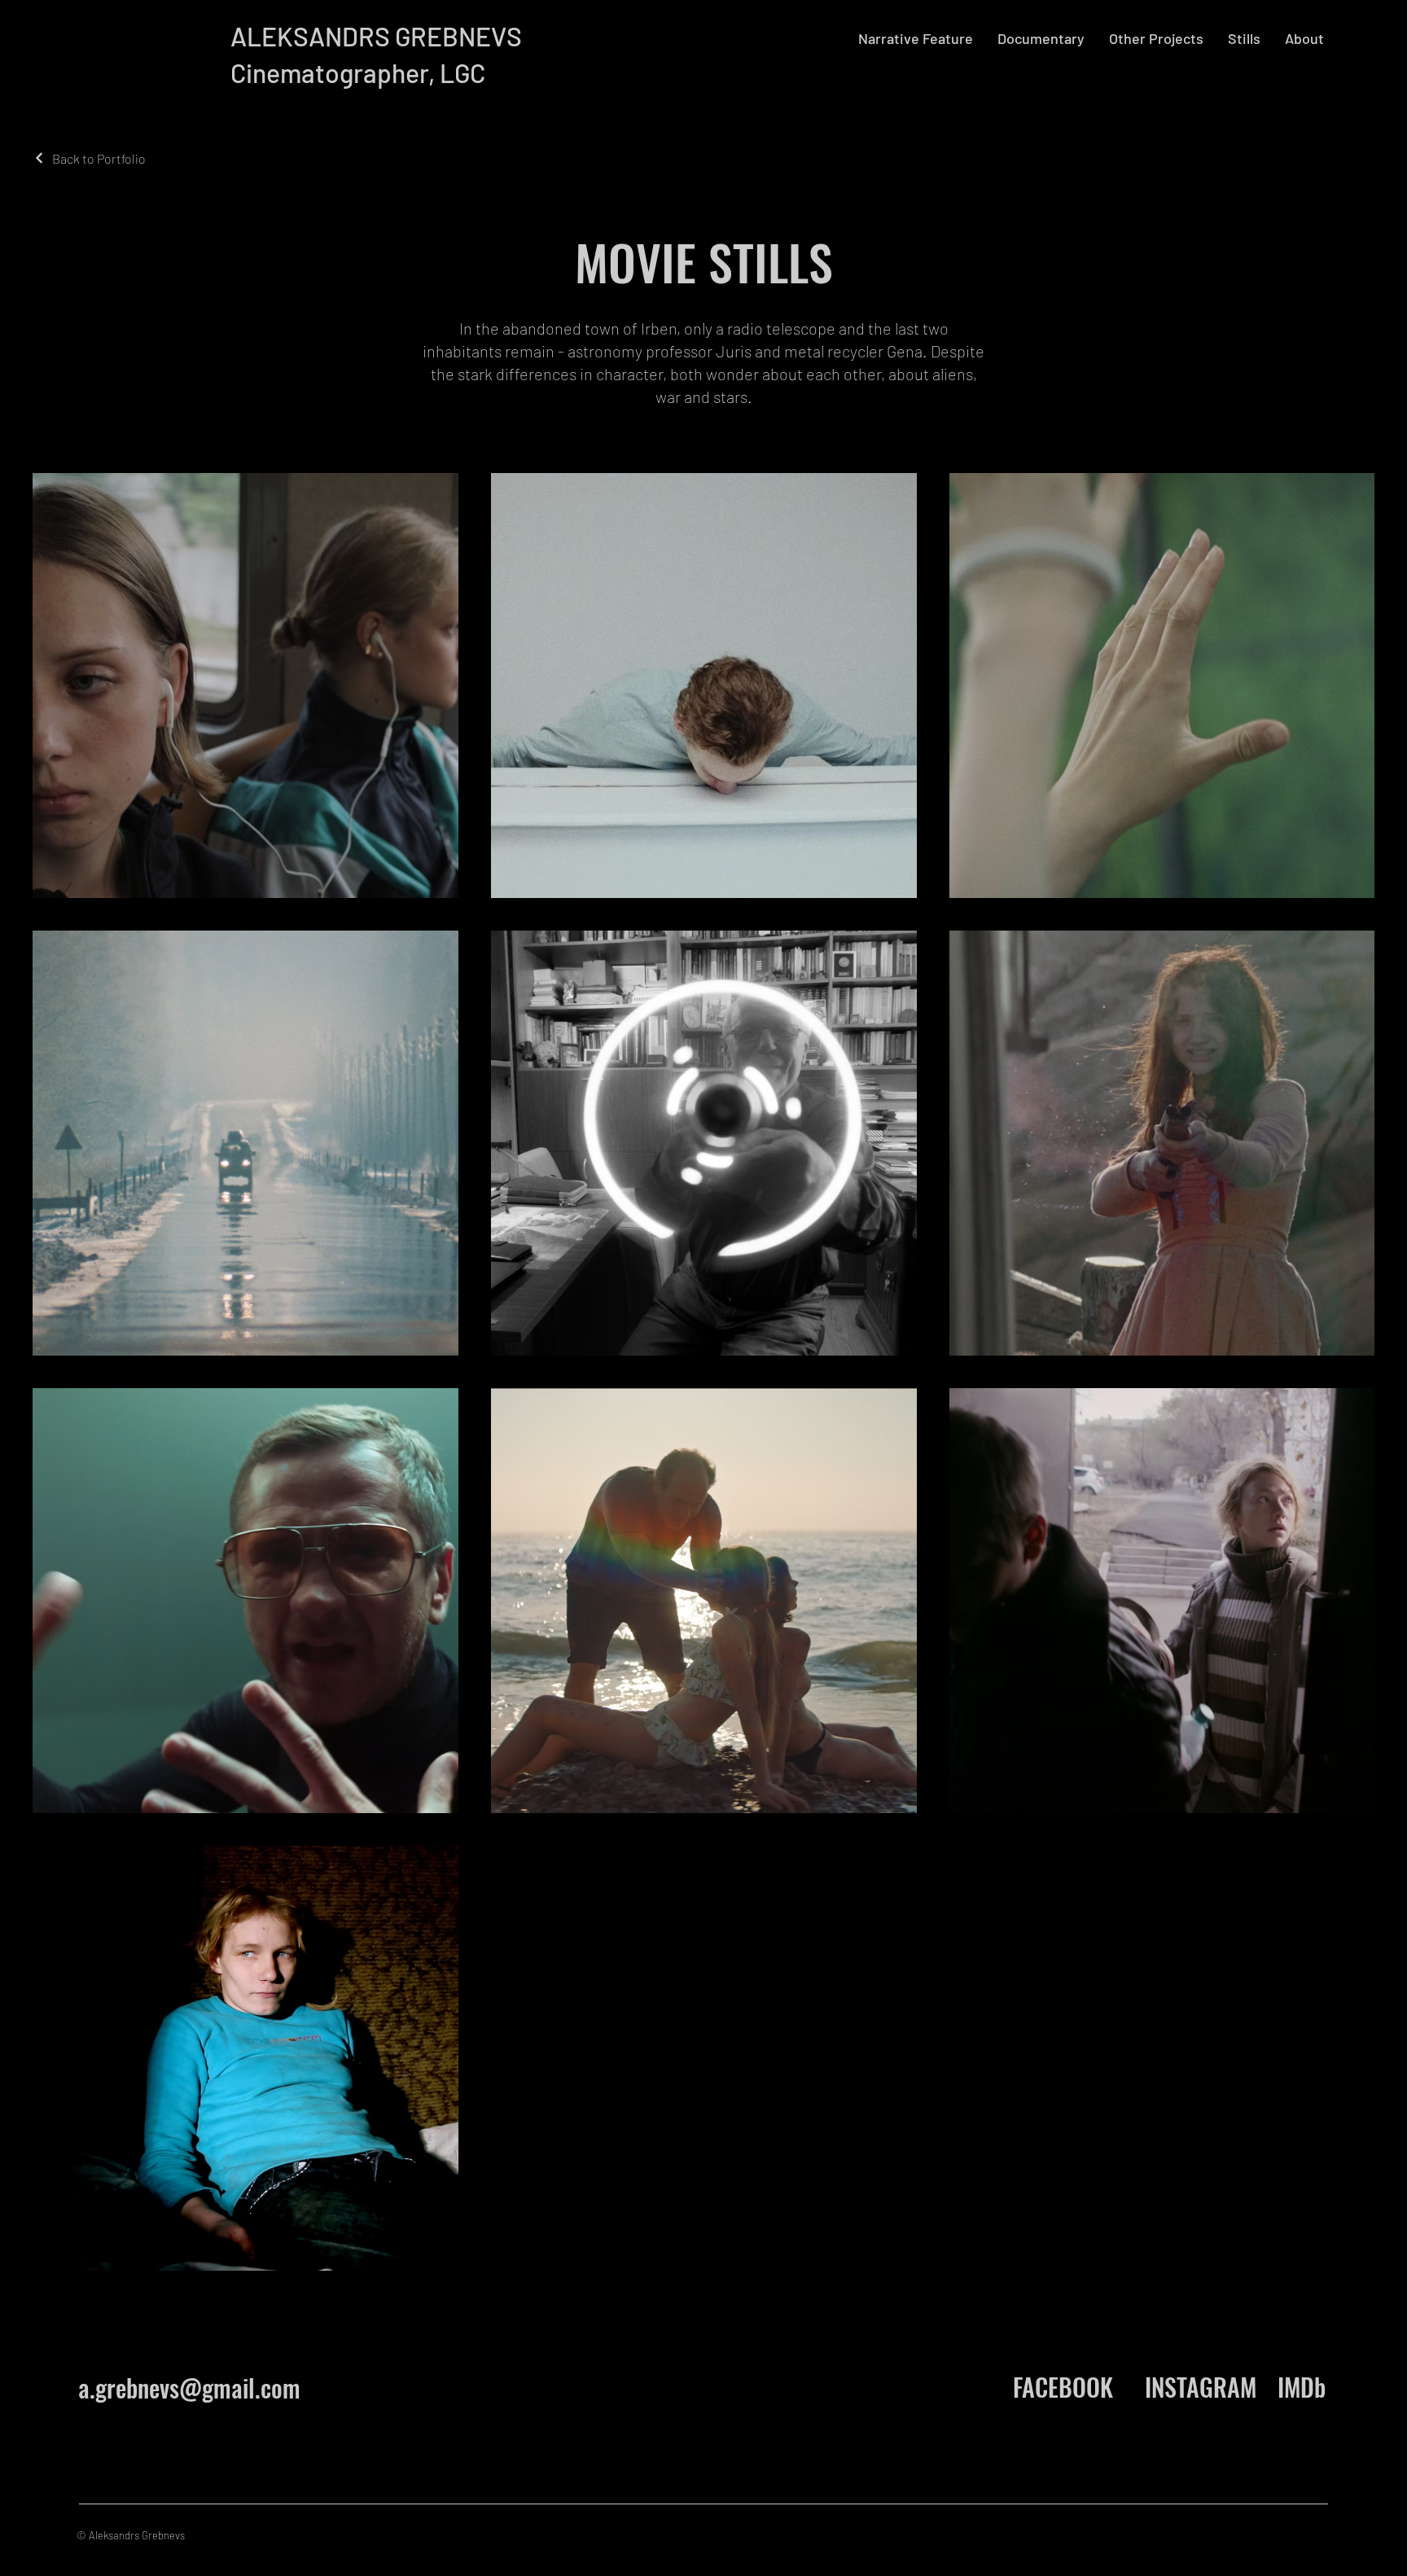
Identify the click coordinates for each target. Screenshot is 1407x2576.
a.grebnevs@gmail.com (189, 2388)
